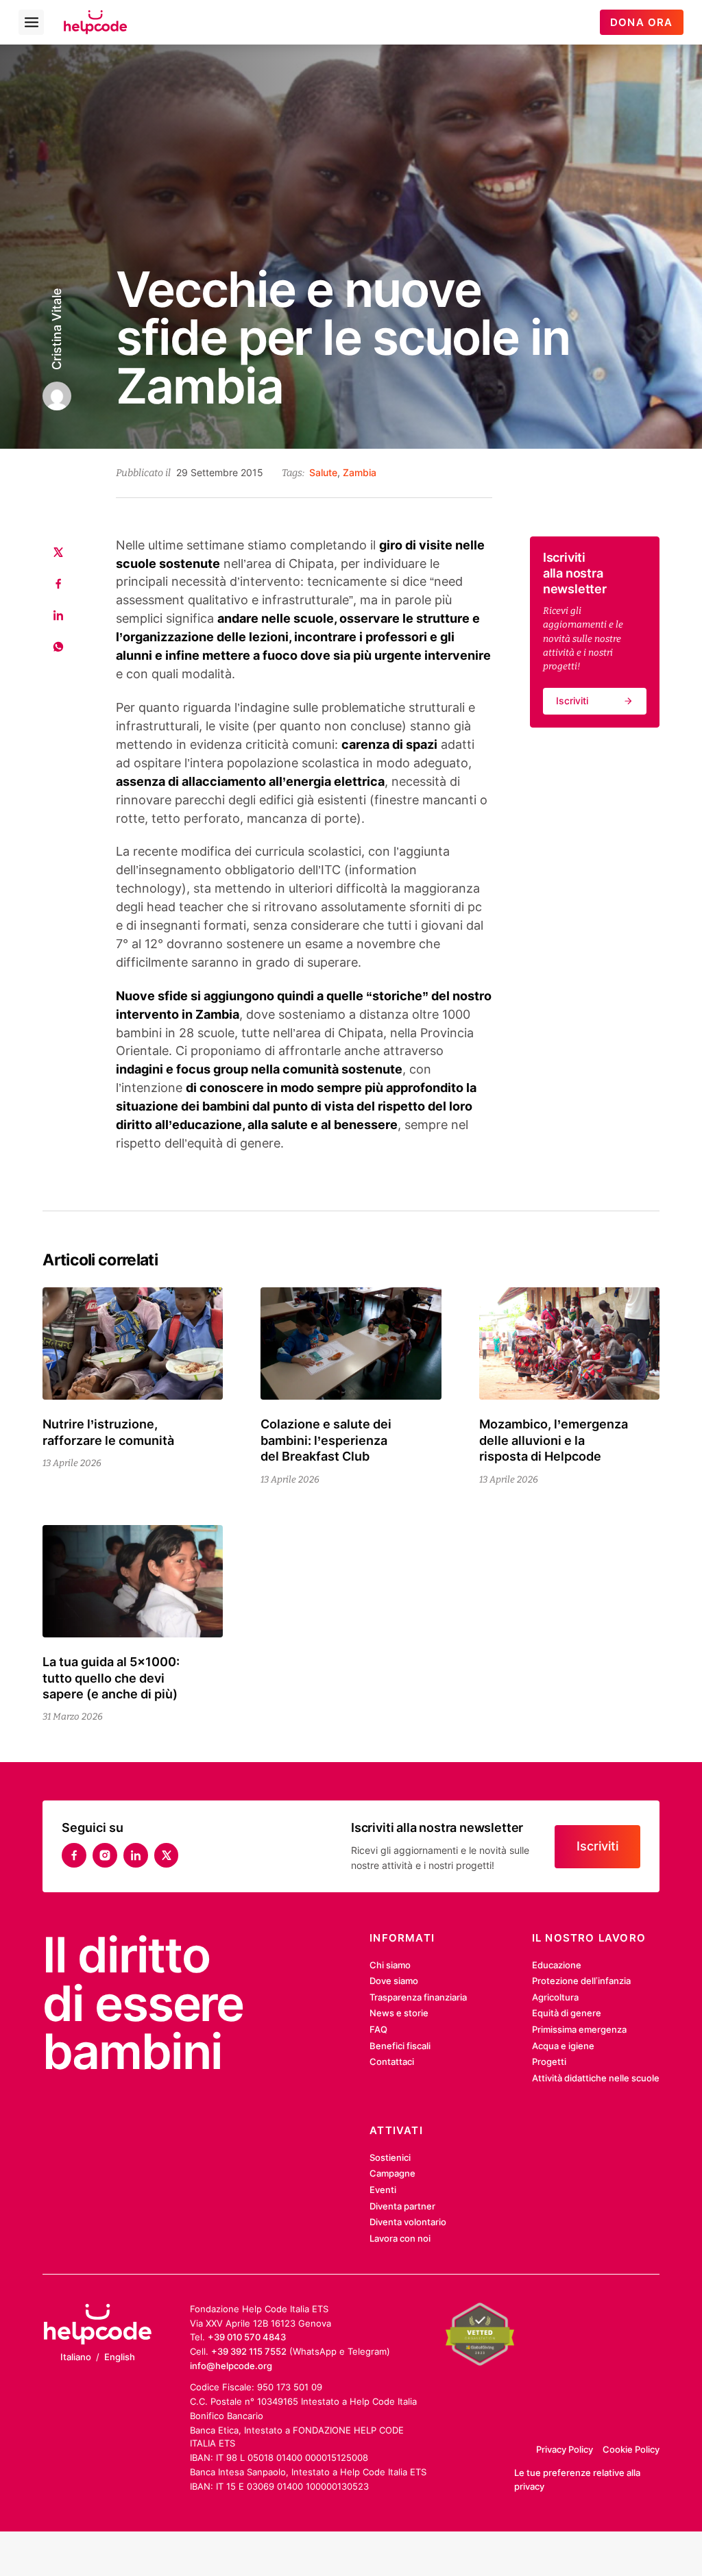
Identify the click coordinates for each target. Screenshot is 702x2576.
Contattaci (392, 2061)
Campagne (392, 2173)
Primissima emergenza (579, 2029)
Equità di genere (567, 2013)
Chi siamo (390, 1965)
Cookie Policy (631, 2449)
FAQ (378, 2029)
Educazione (557, 1965)
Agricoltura (555, 1997)
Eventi (383, 2190)
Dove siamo (394, 1981)
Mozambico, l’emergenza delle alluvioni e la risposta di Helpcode (554, 1440)
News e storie (399, 2013)
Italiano (76, 2357)
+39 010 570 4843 (247, 2337)
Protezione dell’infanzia (581, 1981)
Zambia (360, 472)
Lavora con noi (400, 2238)
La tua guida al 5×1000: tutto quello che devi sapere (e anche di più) (111, 1678)
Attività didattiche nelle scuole (596, 2078)
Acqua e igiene (563, 2046)
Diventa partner (402, 2206)
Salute (323, 472)
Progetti (549, 2061)
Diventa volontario (408, 2222)
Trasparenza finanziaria (418, 1997)
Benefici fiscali (400, 2046)
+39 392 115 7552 (249, 2351)
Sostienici (390, 2157)
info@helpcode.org (231, 2366)
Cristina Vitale (57, 328)
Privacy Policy (565, 2449)
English (120, 2357)
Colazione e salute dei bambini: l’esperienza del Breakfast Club (326, 1440)
